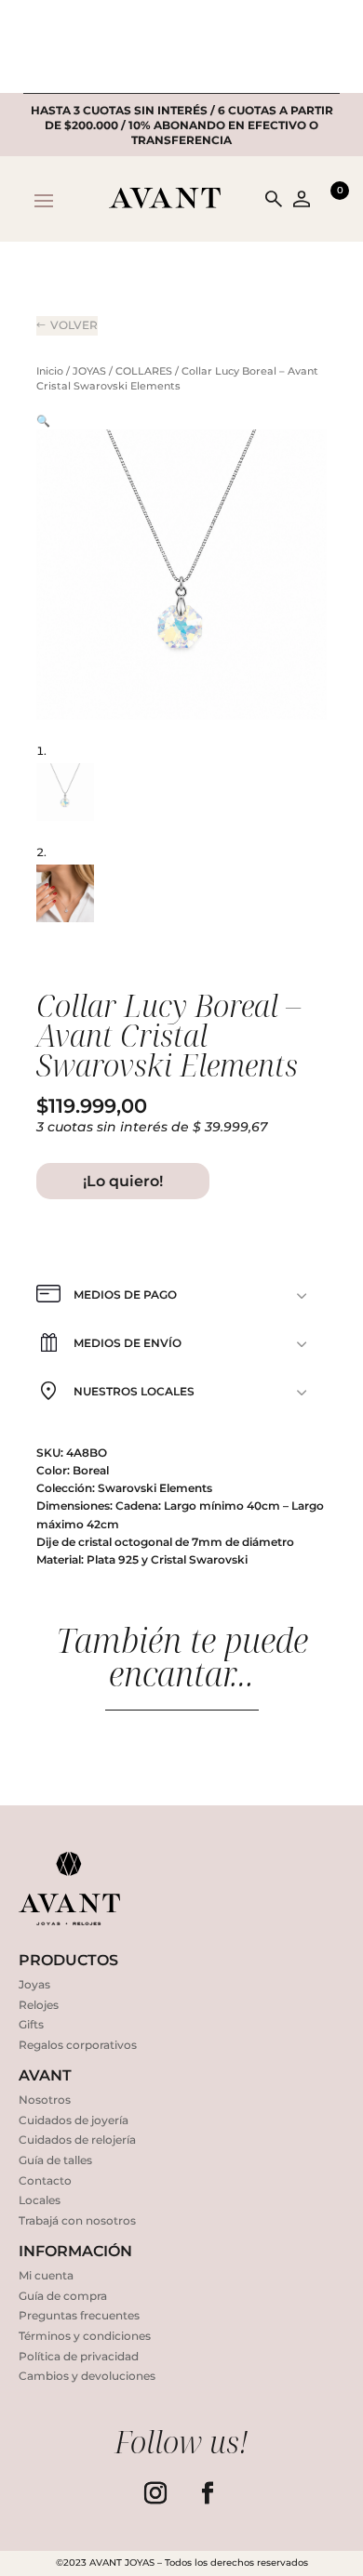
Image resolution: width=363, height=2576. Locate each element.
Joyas (34, 1984)
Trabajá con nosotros (77, 2220)
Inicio (50, 371)
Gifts (31, 2024)
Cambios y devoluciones (87, 2376)
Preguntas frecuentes (79, 2315)
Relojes (39, 2005)
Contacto (45, 2180)
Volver (74, 325)
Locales (40, 2200)
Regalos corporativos (78, 2045)
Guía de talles (55, 2160)
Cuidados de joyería (74, 2120)
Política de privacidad (79, 2356)
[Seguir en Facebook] (208, 2493)
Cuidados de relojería (77, 2140)
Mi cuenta (46, 2275)
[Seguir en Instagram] (155, 2493)
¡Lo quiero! (123, 1181)
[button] (43, 421)
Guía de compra (63, 2296)
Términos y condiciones (85, 2336)
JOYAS (89, 371)
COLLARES (144, 371)
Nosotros (45, 2100)
